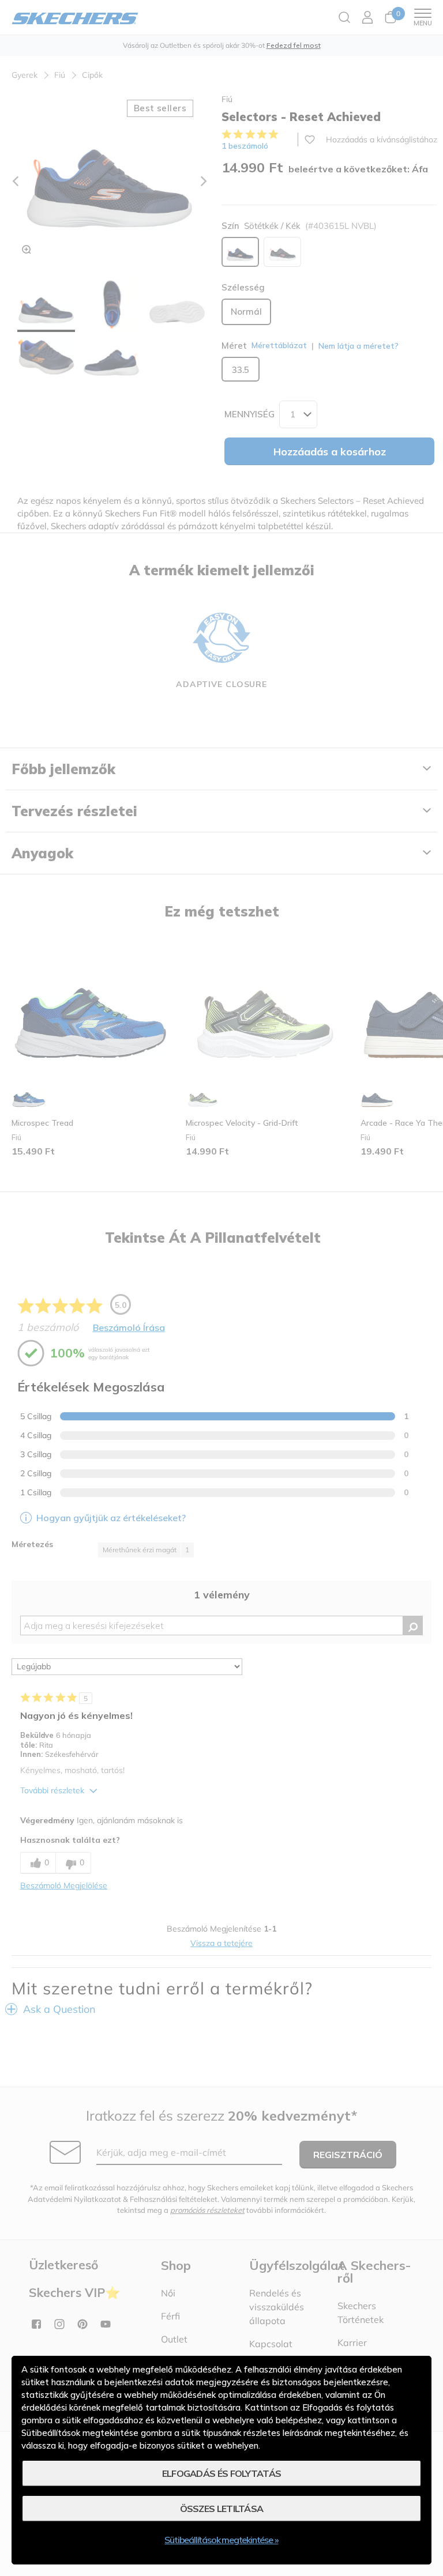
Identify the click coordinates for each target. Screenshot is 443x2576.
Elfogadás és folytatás (222, 2473)
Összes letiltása (222, 2509)
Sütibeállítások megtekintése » (221, 2540)
